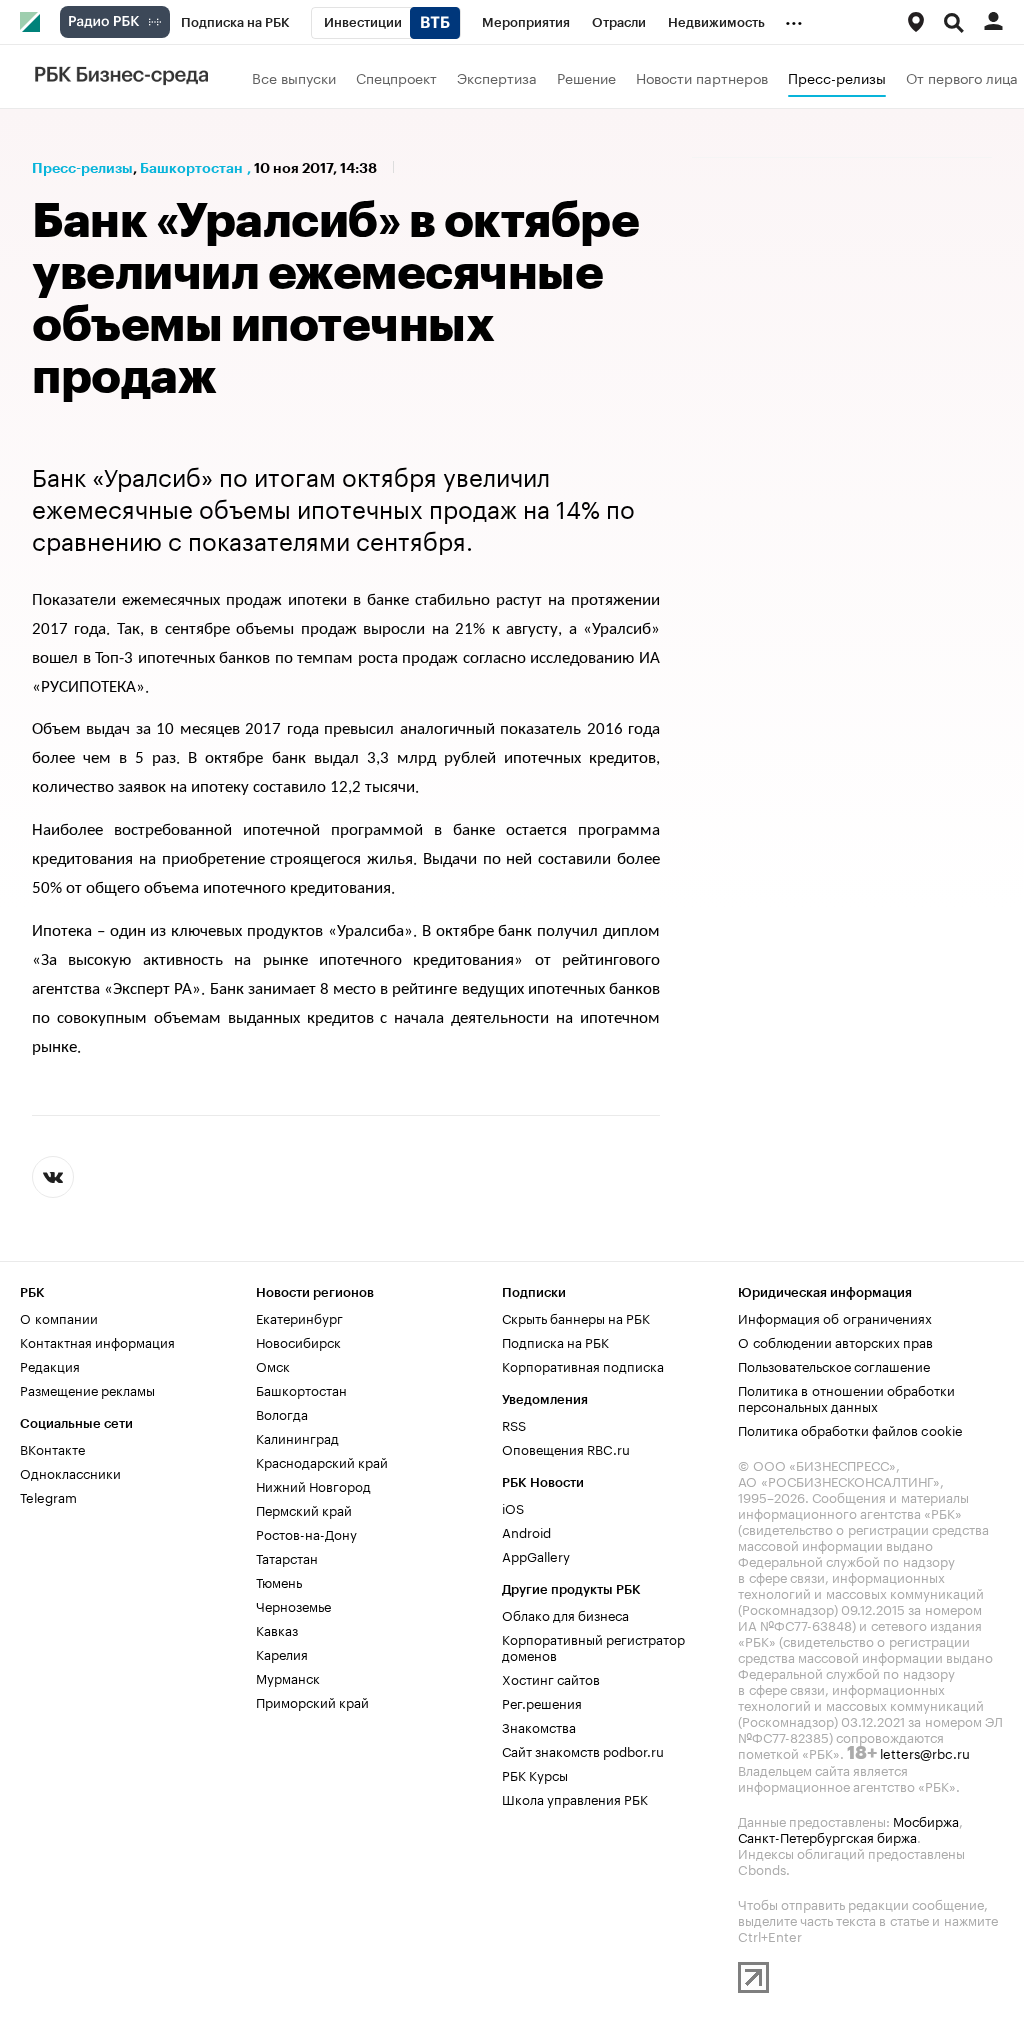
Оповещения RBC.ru (566, 1448)
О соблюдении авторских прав (835, 1341)
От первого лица (962, 77)
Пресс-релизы (837, 77)
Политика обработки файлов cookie (850, 1429)
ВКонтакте (52, 1448)
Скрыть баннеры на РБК (576, 1317)
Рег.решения (542, 1702)
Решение (586, 77)
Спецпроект (396, 77)
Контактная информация (97, 1341)
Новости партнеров (702, 77)
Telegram (48, 1496)
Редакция (50, 1365)
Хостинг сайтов (551, 1678)
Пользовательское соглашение (834, 1365)
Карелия (282, 1653)
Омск (273, 1365)
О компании (59, 1317)
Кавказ (277, 1629)
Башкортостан (191, 168)
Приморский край (312, 1701)
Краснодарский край (322, 1461)
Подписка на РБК (555, 1341)
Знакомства (539, 1726)
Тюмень (279, 1581)
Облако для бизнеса (565, 1614)
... (794, 19)
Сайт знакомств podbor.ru (583, 1750)
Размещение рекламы (87, 1389)
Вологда (282, 1413)
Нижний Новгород (313, 1485)
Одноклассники (70, 1472)
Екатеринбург (299, 1317)
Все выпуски (294, 77)
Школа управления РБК (575, 1798)
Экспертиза (497, 77)
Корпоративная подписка (583, 1365)
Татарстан (287, 1557)
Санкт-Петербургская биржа (827, 1836)
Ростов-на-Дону (306, 1533)
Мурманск (288, 1677)
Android (526, 1531)
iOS (513, 1507)
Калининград (297, 1437)
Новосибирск (298, 1341)
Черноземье (293, 1605)
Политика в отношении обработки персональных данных (846, 1397)
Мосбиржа (926, 1820)
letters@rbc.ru (925, 1752)
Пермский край (304, 1509)
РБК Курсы (535, 1774)
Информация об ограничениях (835, 1317)
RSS (514, 1424)
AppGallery (536, 1555)
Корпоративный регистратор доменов (593, 1646)
